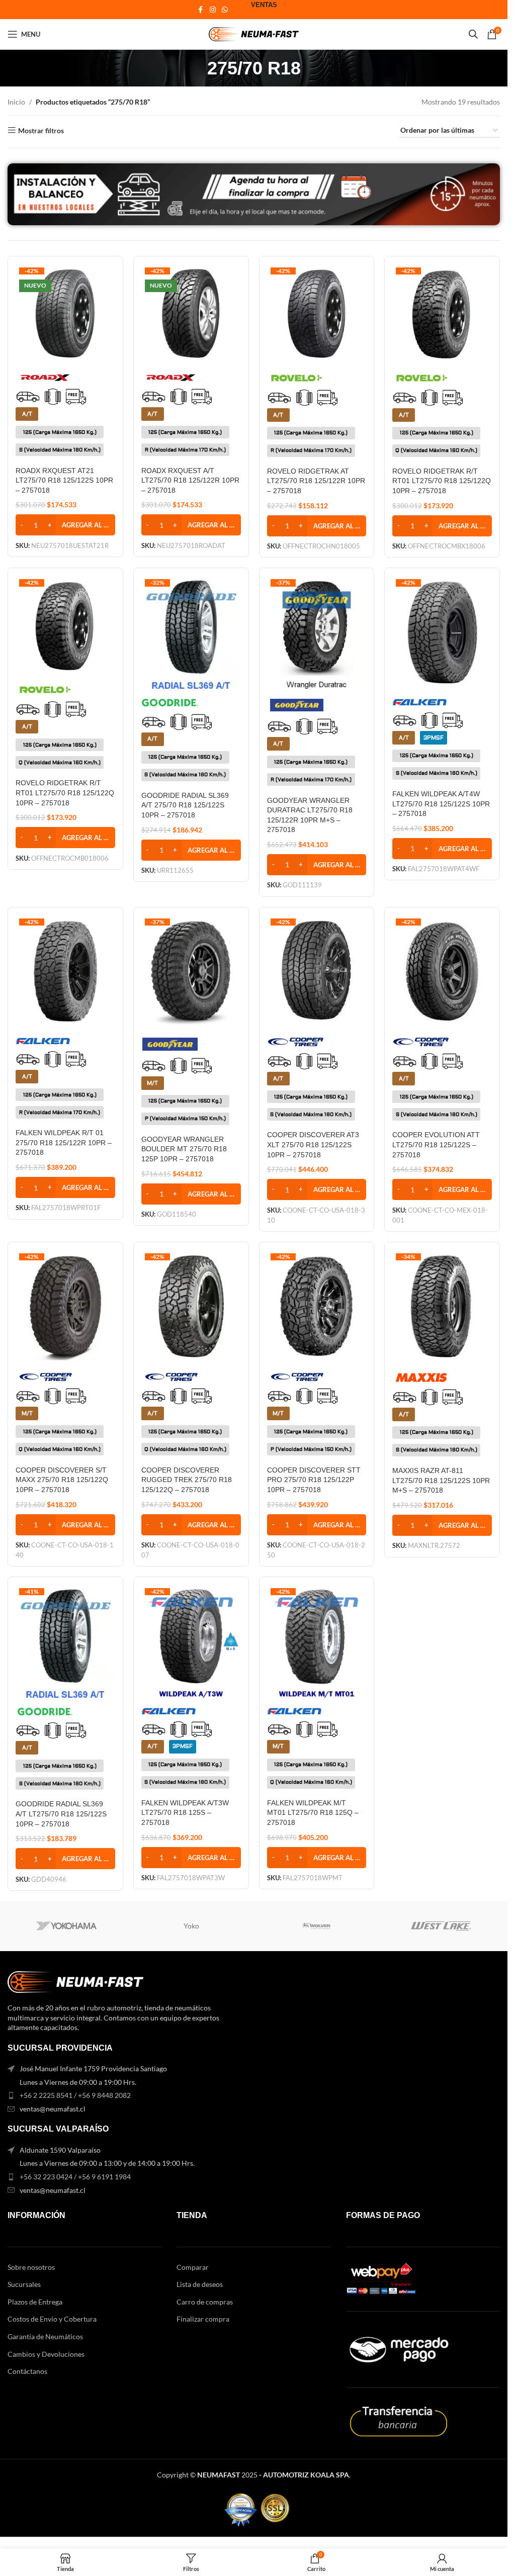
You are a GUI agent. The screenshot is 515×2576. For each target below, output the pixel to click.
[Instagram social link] (213, 10)
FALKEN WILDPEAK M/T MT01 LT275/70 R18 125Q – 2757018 (313, 1813)
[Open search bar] (473, 34)
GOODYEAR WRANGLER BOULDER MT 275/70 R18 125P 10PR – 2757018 (184, 1149)
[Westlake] (441, 1926)
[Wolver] (316, 1926)
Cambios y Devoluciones (46, 2354)
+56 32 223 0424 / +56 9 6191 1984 (75, 2177)
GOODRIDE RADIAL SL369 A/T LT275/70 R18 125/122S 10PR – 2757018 (61, 1814)
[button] (65, 525)
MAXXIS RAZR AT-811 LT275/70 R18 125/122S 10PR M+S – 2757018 (441, 1480)
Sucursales (24, 2284)
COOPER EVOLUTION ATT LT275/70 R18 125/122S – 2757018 (436, 1144)
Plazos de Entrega (35, 2302)
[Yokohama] (66, 1926)
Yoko (191, 1926)
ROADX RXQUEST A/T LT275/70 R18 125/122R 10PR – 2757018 (190, 480)
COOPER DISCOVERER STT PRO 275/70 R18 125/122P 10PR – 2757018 (314, 1480)
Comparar (193, 2267)
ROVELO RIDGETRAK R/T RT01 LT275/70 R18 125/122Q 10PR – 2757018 (442, 481)
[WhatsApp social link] (225, 10)
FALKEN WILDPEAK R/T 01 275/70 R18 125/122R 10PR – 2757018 (64, 1142)
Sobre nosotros (31, 2267)
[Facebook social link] (201, 10)
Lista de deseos (200, 2284)
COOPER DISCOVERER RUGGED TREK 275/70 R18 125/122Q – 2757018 (187, 1480)
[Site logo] (254, 33)
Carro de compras (205, 2302)
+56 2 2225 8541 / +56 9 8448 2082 (75, 2095)
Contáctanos (27, 2371)
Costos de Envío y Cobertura (52, 2319)
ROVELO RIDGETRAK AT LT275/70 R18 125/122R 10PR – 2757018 (316, 481)
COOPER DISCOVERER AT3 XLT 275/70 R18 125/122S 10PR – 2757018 (313, 1144)
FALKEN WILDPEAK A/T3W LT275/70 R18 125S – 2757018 (185, 1813)
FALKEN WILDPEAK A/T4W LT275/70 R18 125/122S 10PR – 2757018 (441, 804)
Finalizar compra (203, 2319)
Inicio (16, 102)
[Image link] (75, 1981)
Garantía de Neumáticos (45, 2336)
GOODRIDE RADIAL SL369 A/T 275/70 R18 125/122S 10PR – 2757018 (185, 805)
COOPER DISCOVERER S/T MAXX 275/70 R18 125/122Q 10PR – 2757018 (62, 1480)
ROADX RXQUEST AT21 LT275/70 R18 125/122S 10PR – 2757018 (64, 480)
